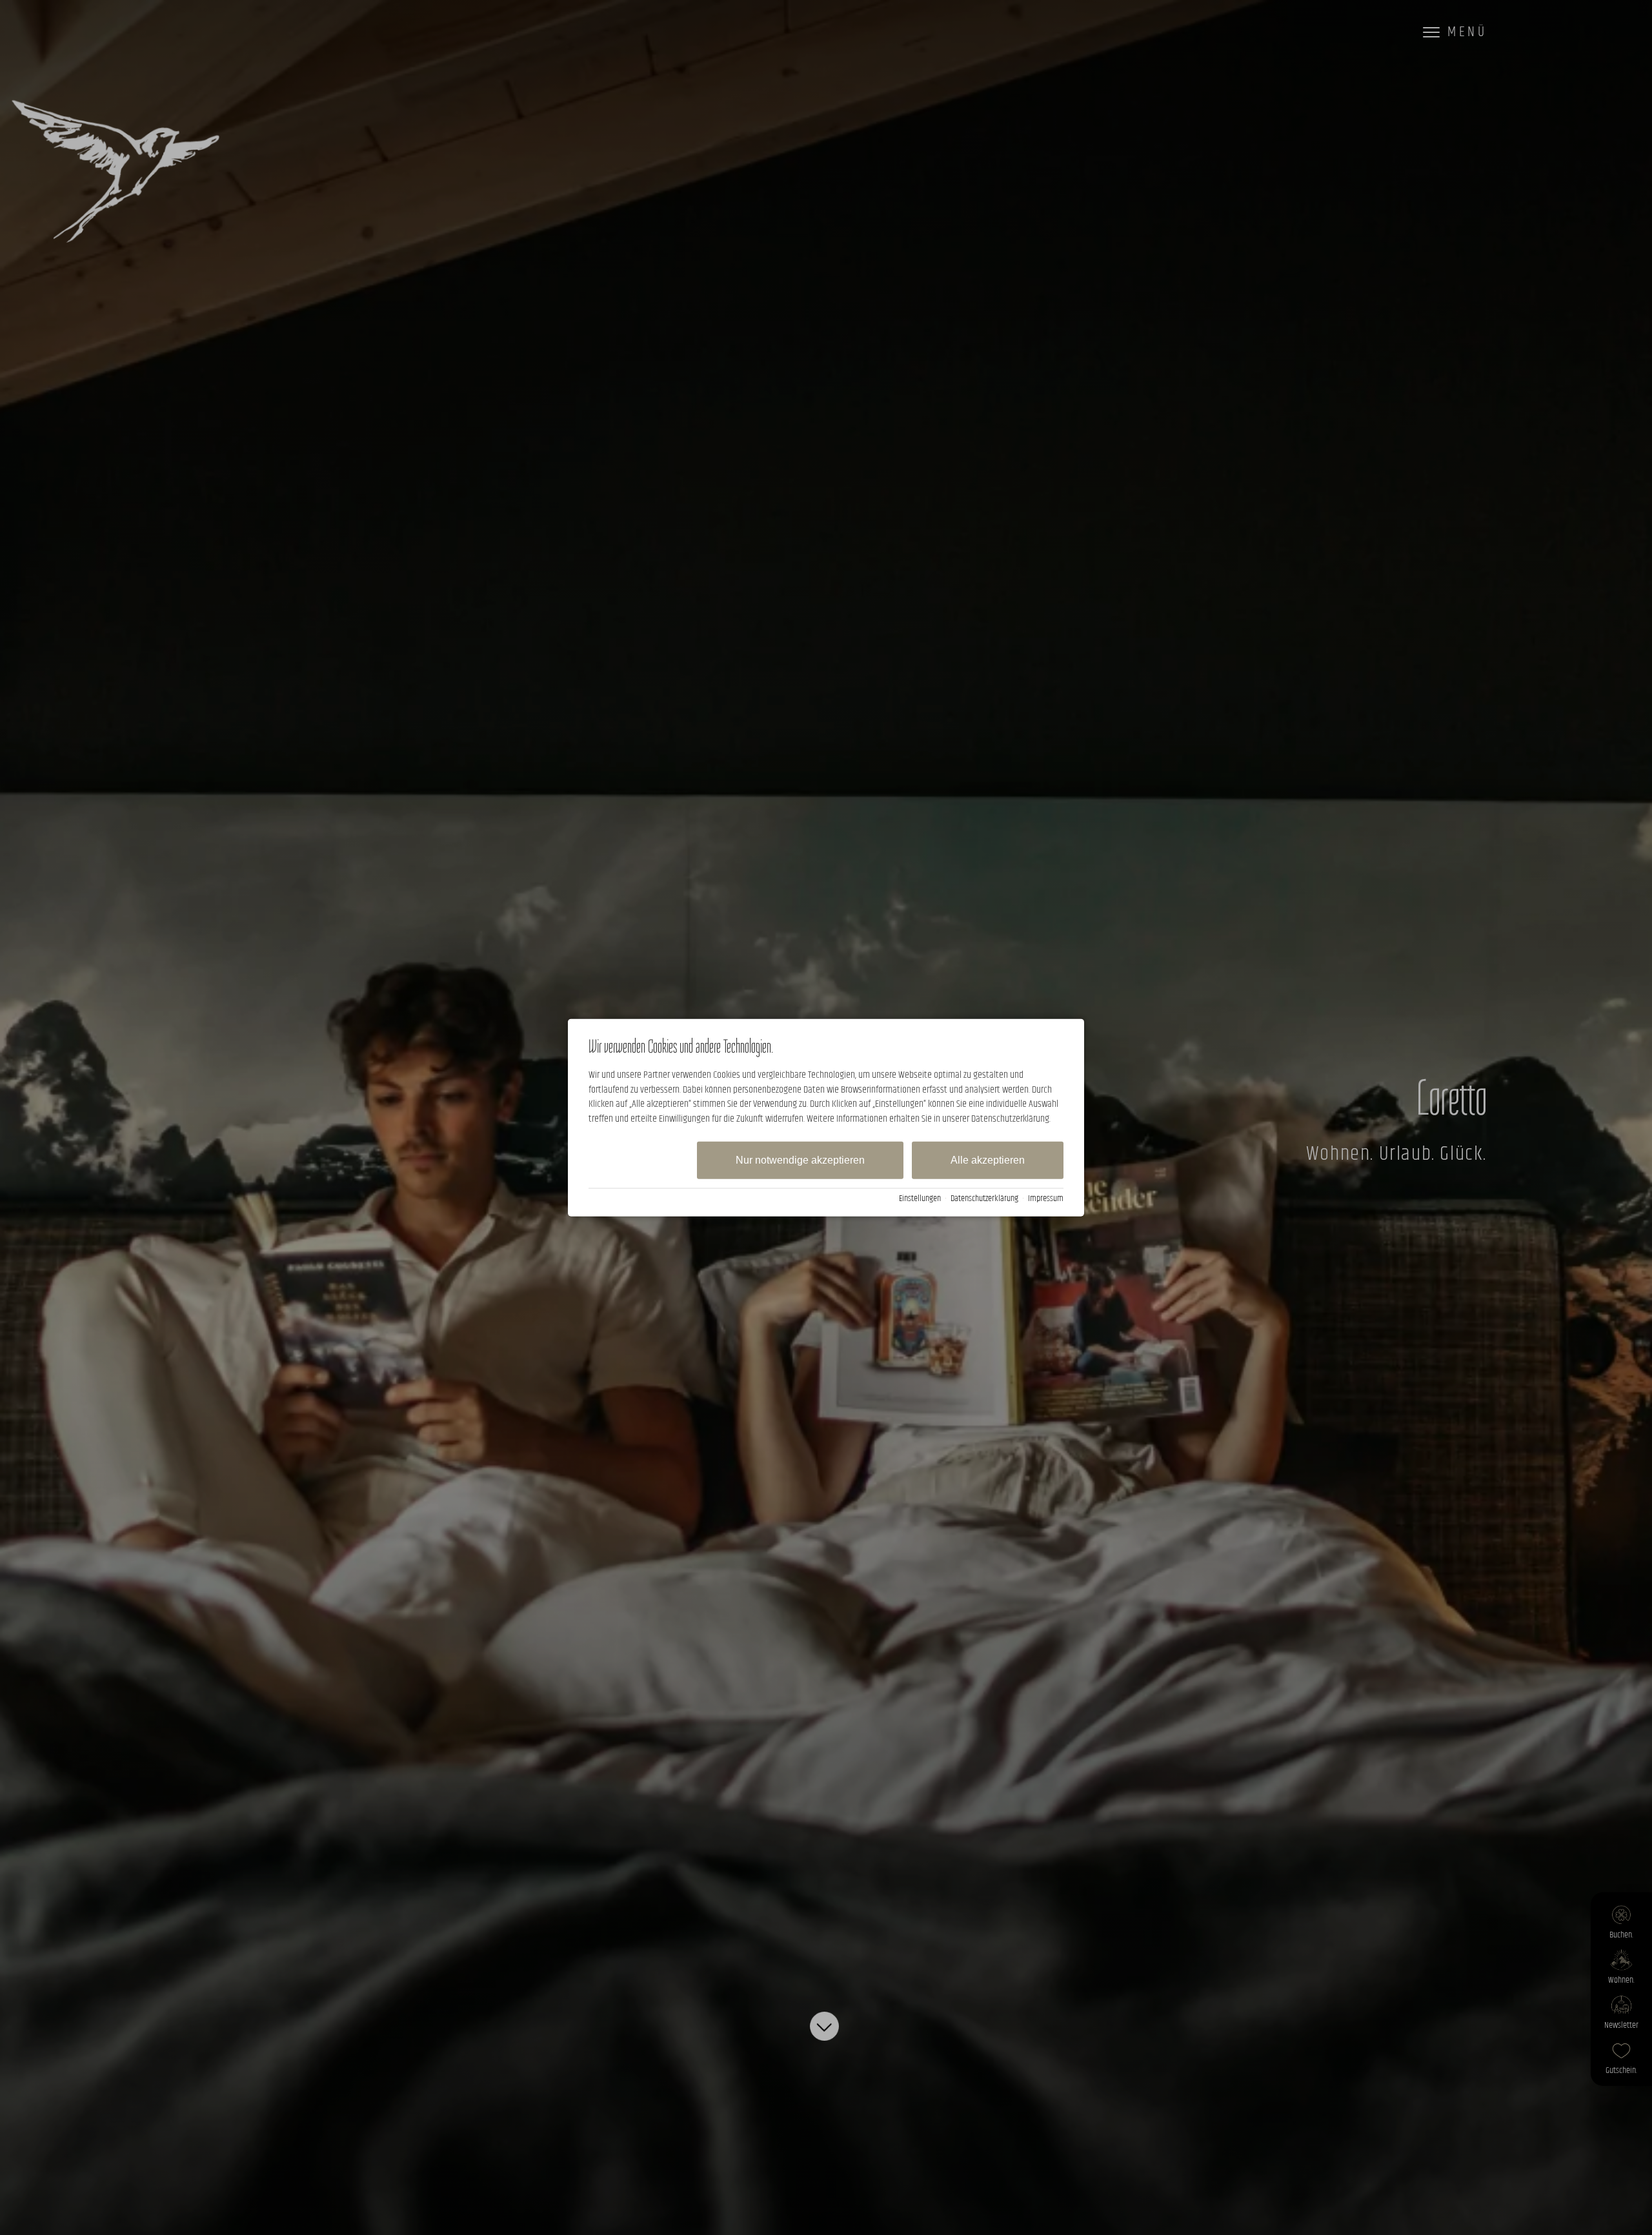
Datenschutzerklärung (984, 1198)
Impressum (1046, 1198)
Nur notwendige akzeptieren (800, 1160)
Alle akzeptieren (988, 1160)
